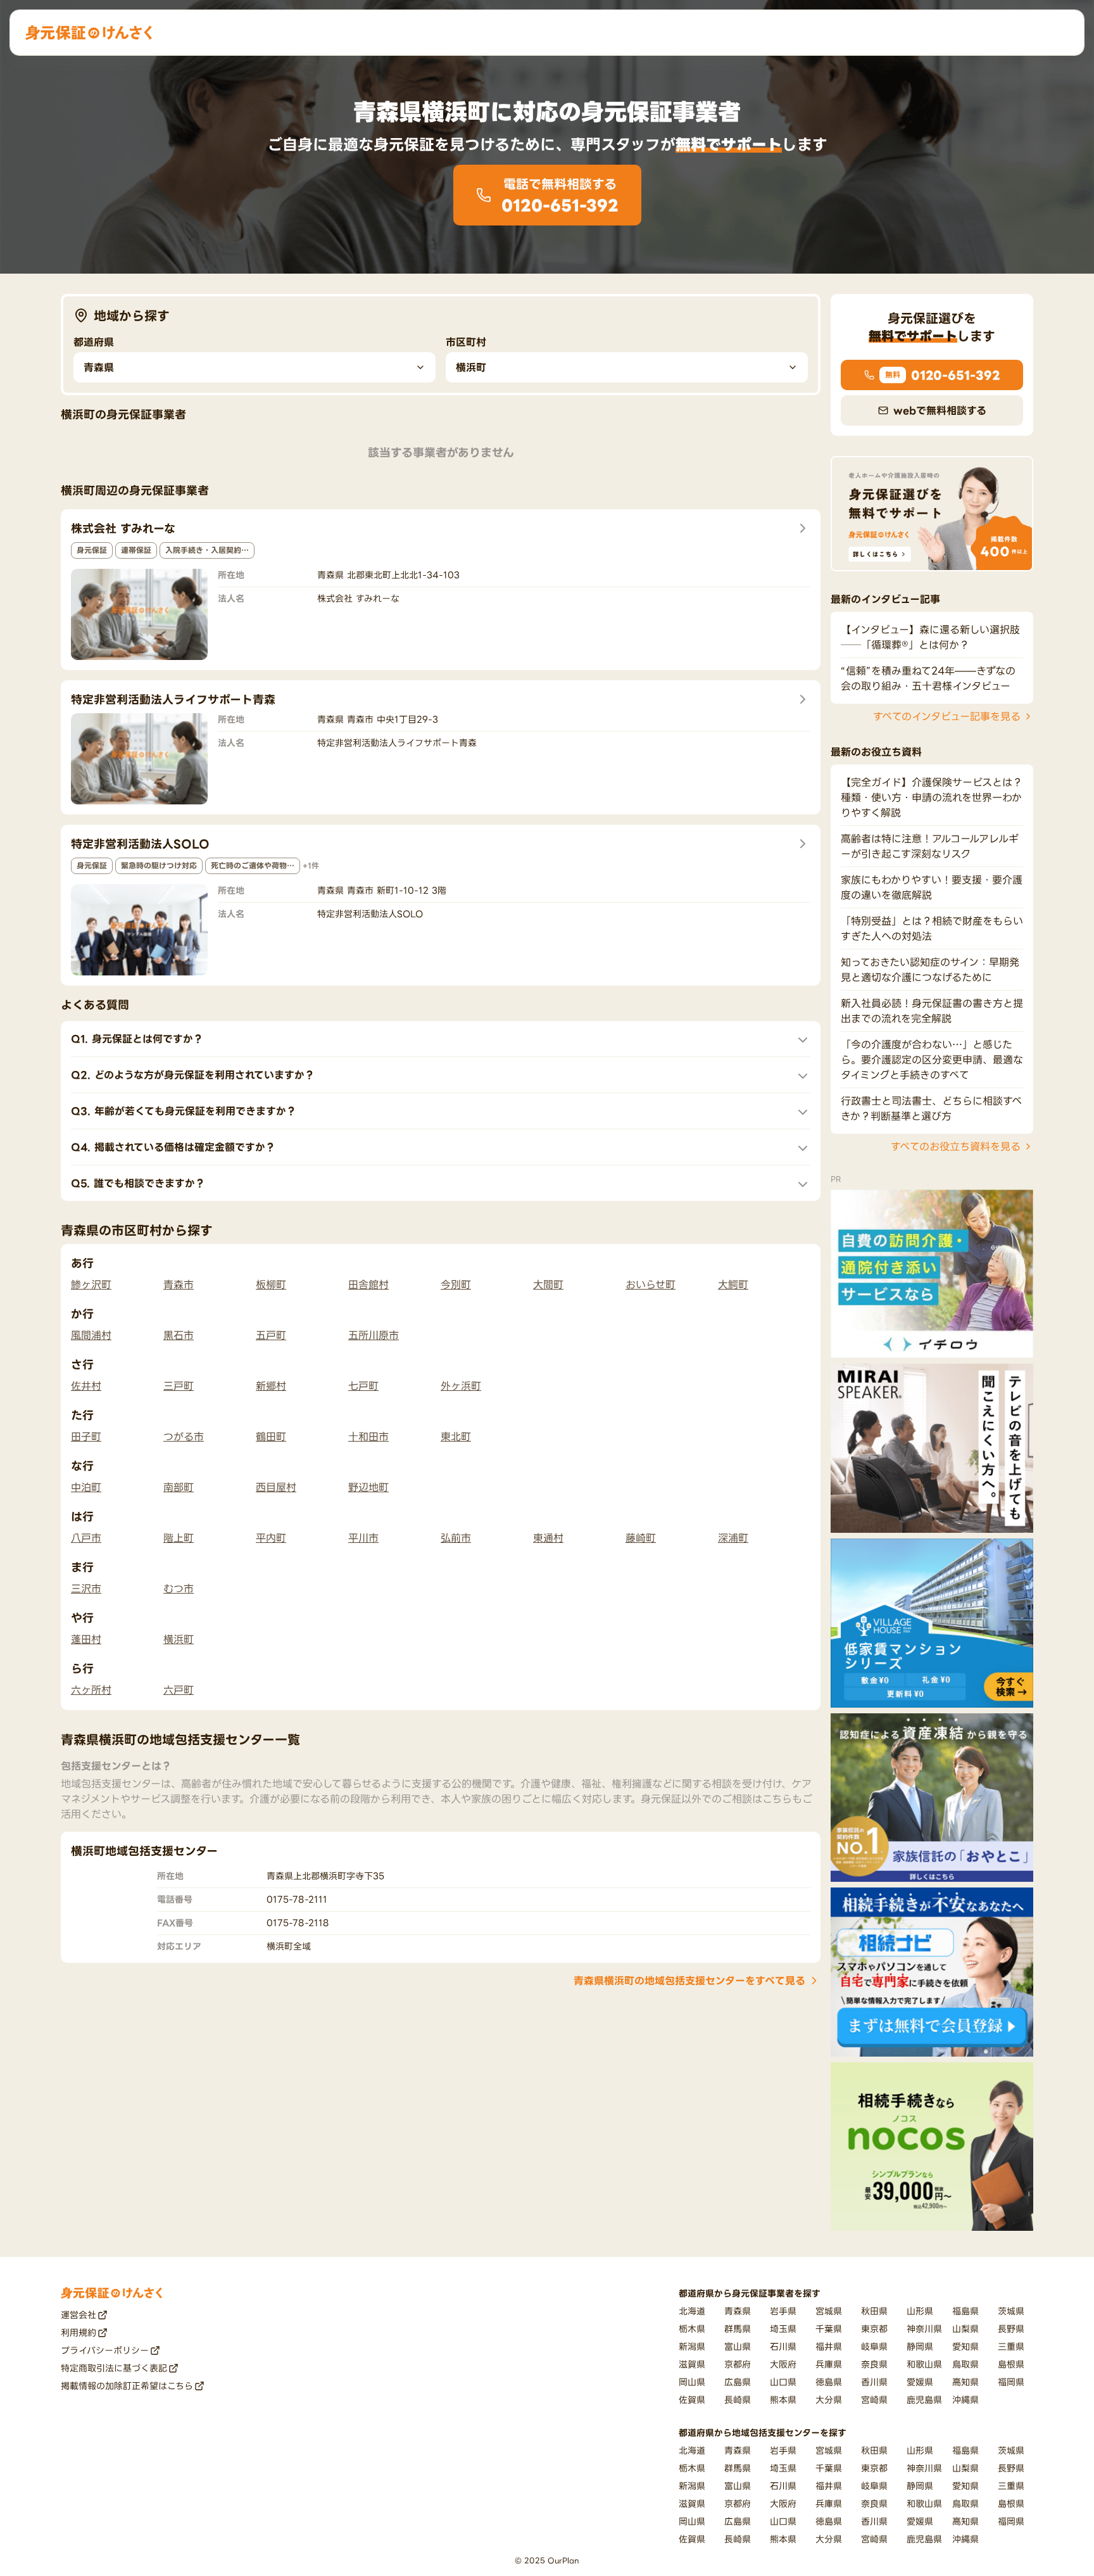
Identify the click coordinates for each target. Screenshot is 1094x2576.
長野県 (1011, 2329)
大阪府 (783, 2364)
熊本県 (783, 2400)
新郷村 (271, 1386)
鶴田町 (271, 1437)
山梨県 (965, 2329)
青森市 (179, 1285)
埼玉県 (783, 2329)
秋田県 (874, 2311)
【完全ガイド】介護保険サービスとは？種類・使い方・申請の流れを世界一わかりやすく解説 (932, 797)
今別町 (456, 1285)
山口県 (783, 2382)
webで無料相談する (940, 410)
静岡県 (920, 2346)
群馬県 (738, 2329)
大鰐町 (733, 1285)
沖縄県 (965, 2400)
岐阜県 (874, 2346)
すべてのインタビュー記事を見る (947, 716)
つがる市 (184, 1437)
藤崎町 (641, 1538)
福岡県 (1011, 2382)
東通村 (548, 1538)
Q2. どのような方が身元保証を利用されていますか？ (193, 1075)
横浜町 (179, 1639)
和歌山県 (924, 2364)
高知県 (965, 2382)
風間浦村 (91, 1335)
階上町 (179, 1538)
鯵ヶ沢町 (91, 1285)
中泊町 (86, 1487)
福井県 (829, 2346)
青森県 (738, 2311)
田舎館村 (368, 1285)
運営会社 (79, 2315)
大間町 (548, 1285)
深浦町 (733, 1538)
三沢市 (86, 1589)
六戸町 (179, 1690)
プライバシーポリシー (105, 2350)
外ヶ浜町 (461, 1386)
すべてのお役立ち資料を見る (956, 1146)
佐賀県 (692, 2400)
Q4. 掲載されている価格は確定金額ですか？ (173, 1147)
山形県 (920, 2311)
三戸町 (179, 1386)
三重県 (1011, 2346)
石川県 (783, 2346)
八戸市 (86, 1538)
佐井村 (86, 1386)
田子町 (86, 1437)
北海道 (692, 2311)
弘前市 (456, 1538)
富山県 (738, 2346)
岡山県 (692, 2382)
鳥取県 (965, 2364)
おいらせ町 (651, 1285)
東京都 (874, 2329)
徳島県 (829, 2382)
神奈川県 (924, 2329)
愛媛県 (920, 2382)
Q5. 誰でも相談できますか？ (138, 1183)
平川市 (363, 1538)
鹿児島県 (924, 2400)
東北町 (456, 1437)
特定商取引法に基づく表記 (114, 2368)
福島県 (965, 2311)
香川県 (874, 2382)
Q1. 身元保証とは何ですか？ (137, 1039)
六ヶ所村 (91, 1690)
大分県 (829, 2400)
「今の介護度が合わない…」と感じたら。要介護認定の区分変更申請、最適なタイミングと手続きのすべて (932, 1060)
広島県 (738, 2382)
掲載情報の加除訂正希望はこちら (127, 2386)
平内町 (271, 1538)
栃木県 (692, 2329)
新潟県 (692, 2346)
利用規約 (79, 2332)
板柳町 (271, 1285)
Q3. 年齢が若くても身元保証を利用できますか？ (184, 1111)
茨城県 (1011, 2311)
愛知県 (965, 2346)
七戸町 (363, 1386)
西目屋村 (276, 1487)
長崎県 (738, 2400)
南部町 (179, 1487)
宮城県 (829, 2311)
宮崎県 (874, 2400)
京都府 (738, 2364)
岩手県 (783, 2311)
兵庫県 (829, 2364)
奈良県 (874, 2364)
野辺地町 (368, 1487)
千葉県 (829, 2329)
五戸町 (271, 1335)
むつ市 (179, 1589)
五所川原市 (374, 1335)
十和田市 (368, 1437)
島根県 (1011, 2364)
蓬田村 (86, 1639)
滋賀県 (692, 2364)
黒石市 (179, 1335)
